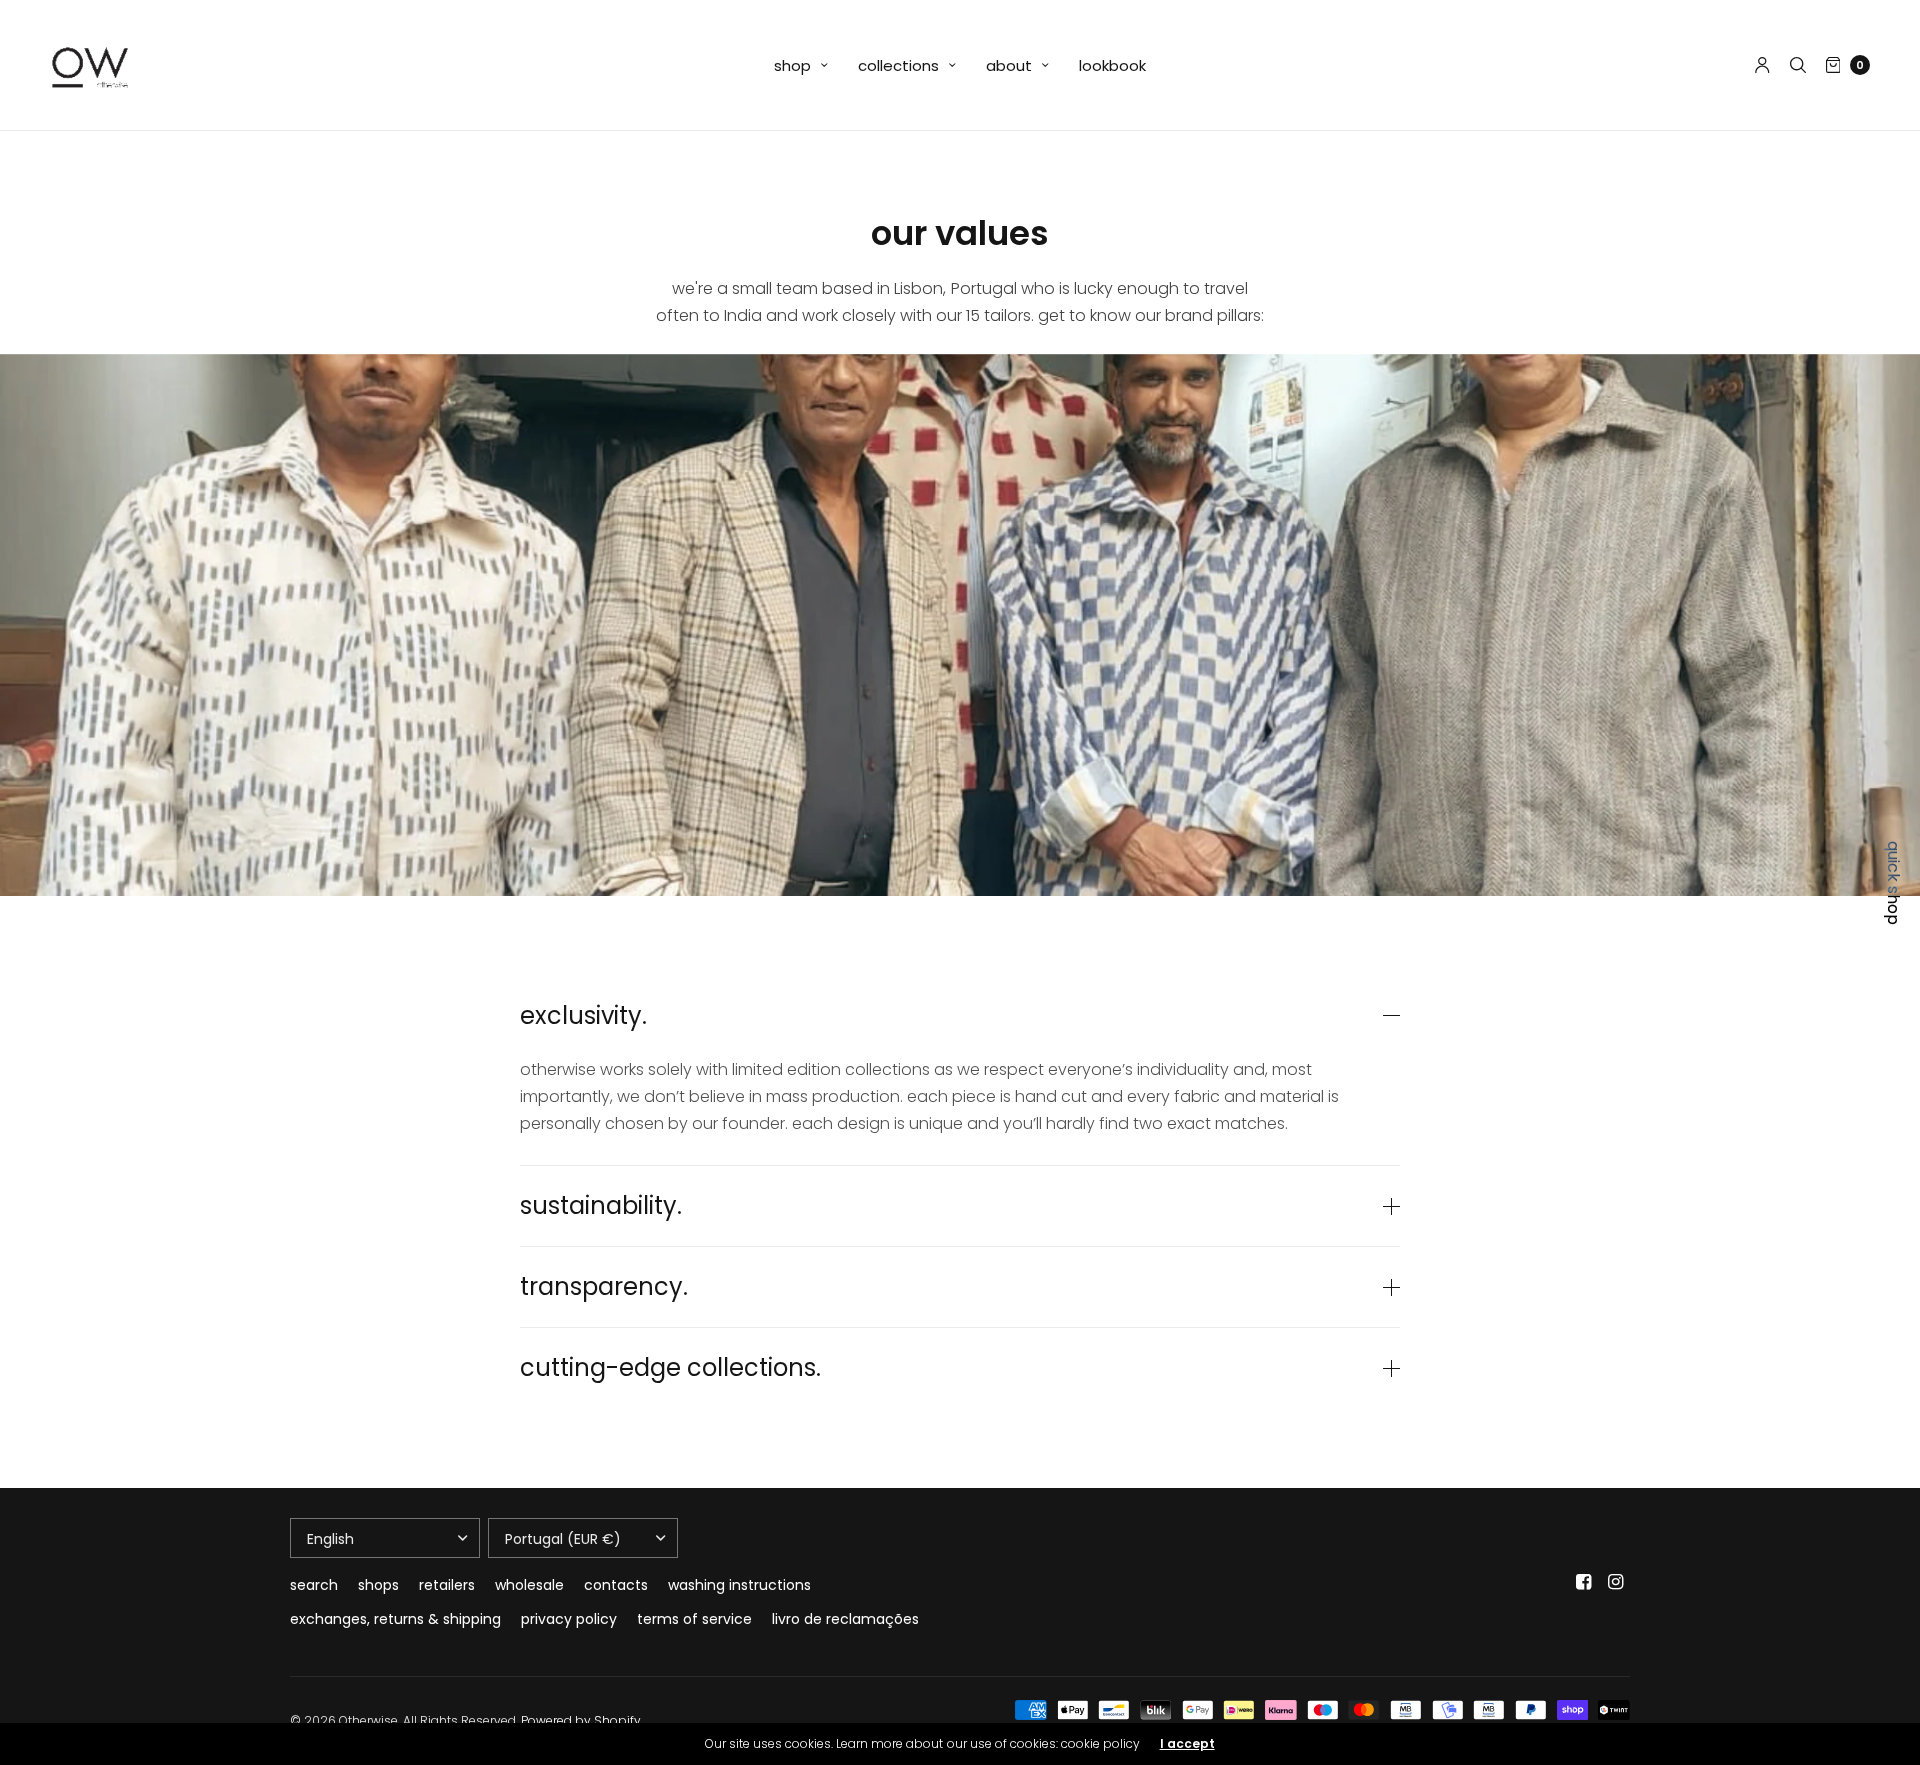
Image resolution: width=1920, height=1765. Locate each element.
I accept (1187, 1744)
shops (378, 1585)
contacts (616, 1585)
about (1009, 65)
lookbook (1112, 65)
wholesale (529, 1585)
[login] (1762, 65)
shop (792, 65)
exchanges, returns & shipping (395, 1619)
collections (898, 65)
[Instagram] (1616, 1582)
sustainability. (601, 1206)
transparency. (604, 1287)
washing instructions (739, 1585)
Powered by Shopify (581, 1720)
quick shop (1893, 883)
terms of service (694, 1619)
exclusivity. (583, 1016)
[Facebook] (1584, 1582)
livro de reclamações (845, 1619)
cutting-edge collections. (670, 1368)
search (314, 1585)
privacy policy (569, 1619)
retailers (447, 1585)
